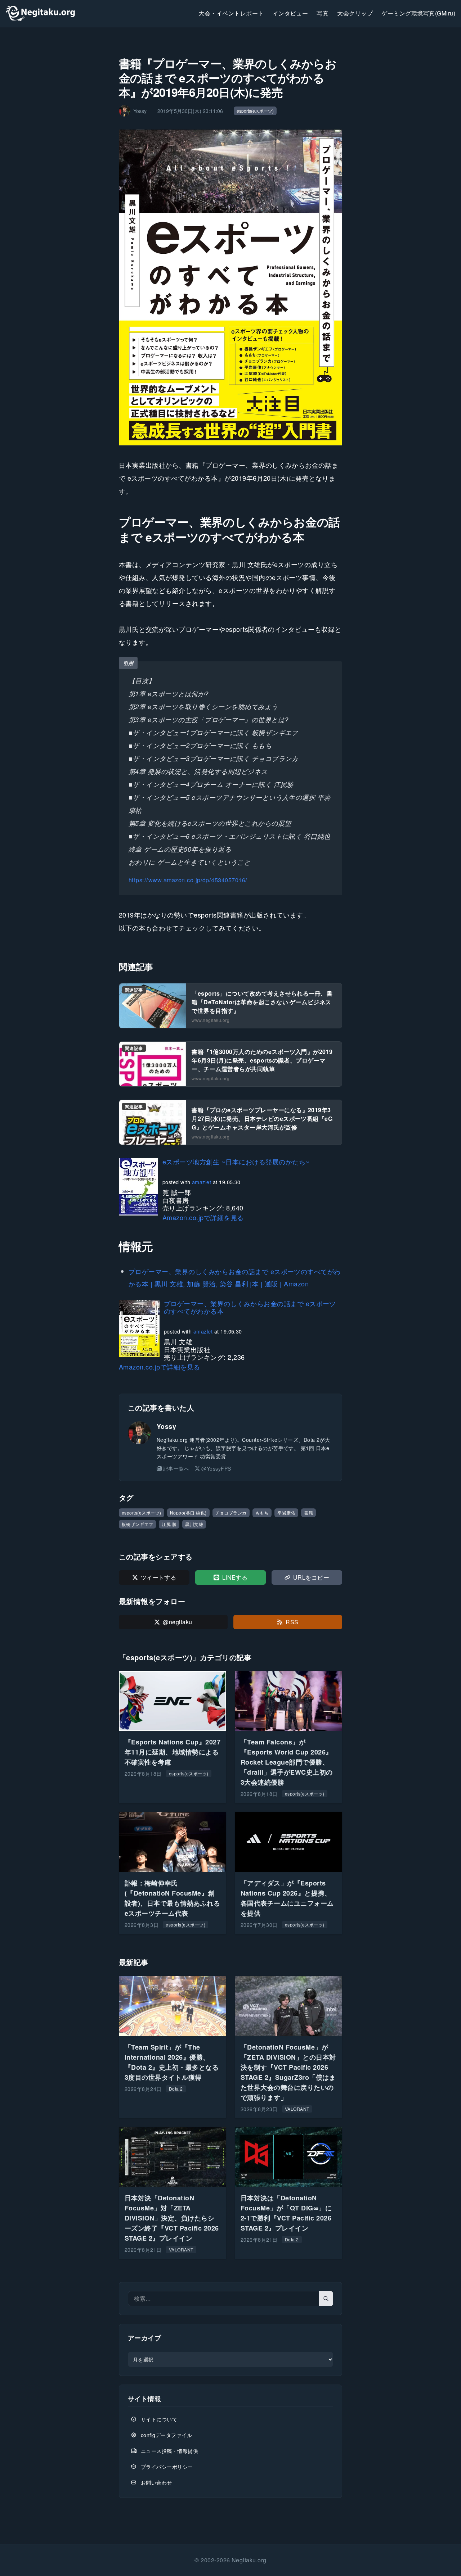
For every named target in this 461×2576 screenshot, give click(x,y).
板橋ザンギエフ (137, 1524)
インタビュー (290, 13)
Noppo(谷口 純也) (188, 1513)
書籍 (308, 1513)
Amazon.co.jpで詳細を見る (203, 1217)
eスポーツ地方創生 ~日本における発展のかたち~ (236, 1162)
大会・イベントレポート (231, 13)
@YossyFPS (216, 1468)
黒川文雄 (194, 1524)
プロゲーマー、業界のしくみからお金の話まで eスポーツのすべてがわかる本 (250, 1307)
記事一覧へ (176, 1468)
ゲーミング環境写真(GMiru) (418, 13)
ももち (262, 1513)
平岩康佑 (286, 1513)
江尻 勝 (169, 1524)
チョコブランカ (231, 1513)
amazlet (202, 1182)
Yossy (166, 1426)
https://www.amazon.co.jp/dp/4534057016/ (188, 880)
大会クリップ (355, 13)
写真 (323, 13)
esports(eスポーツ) (255, 111)
